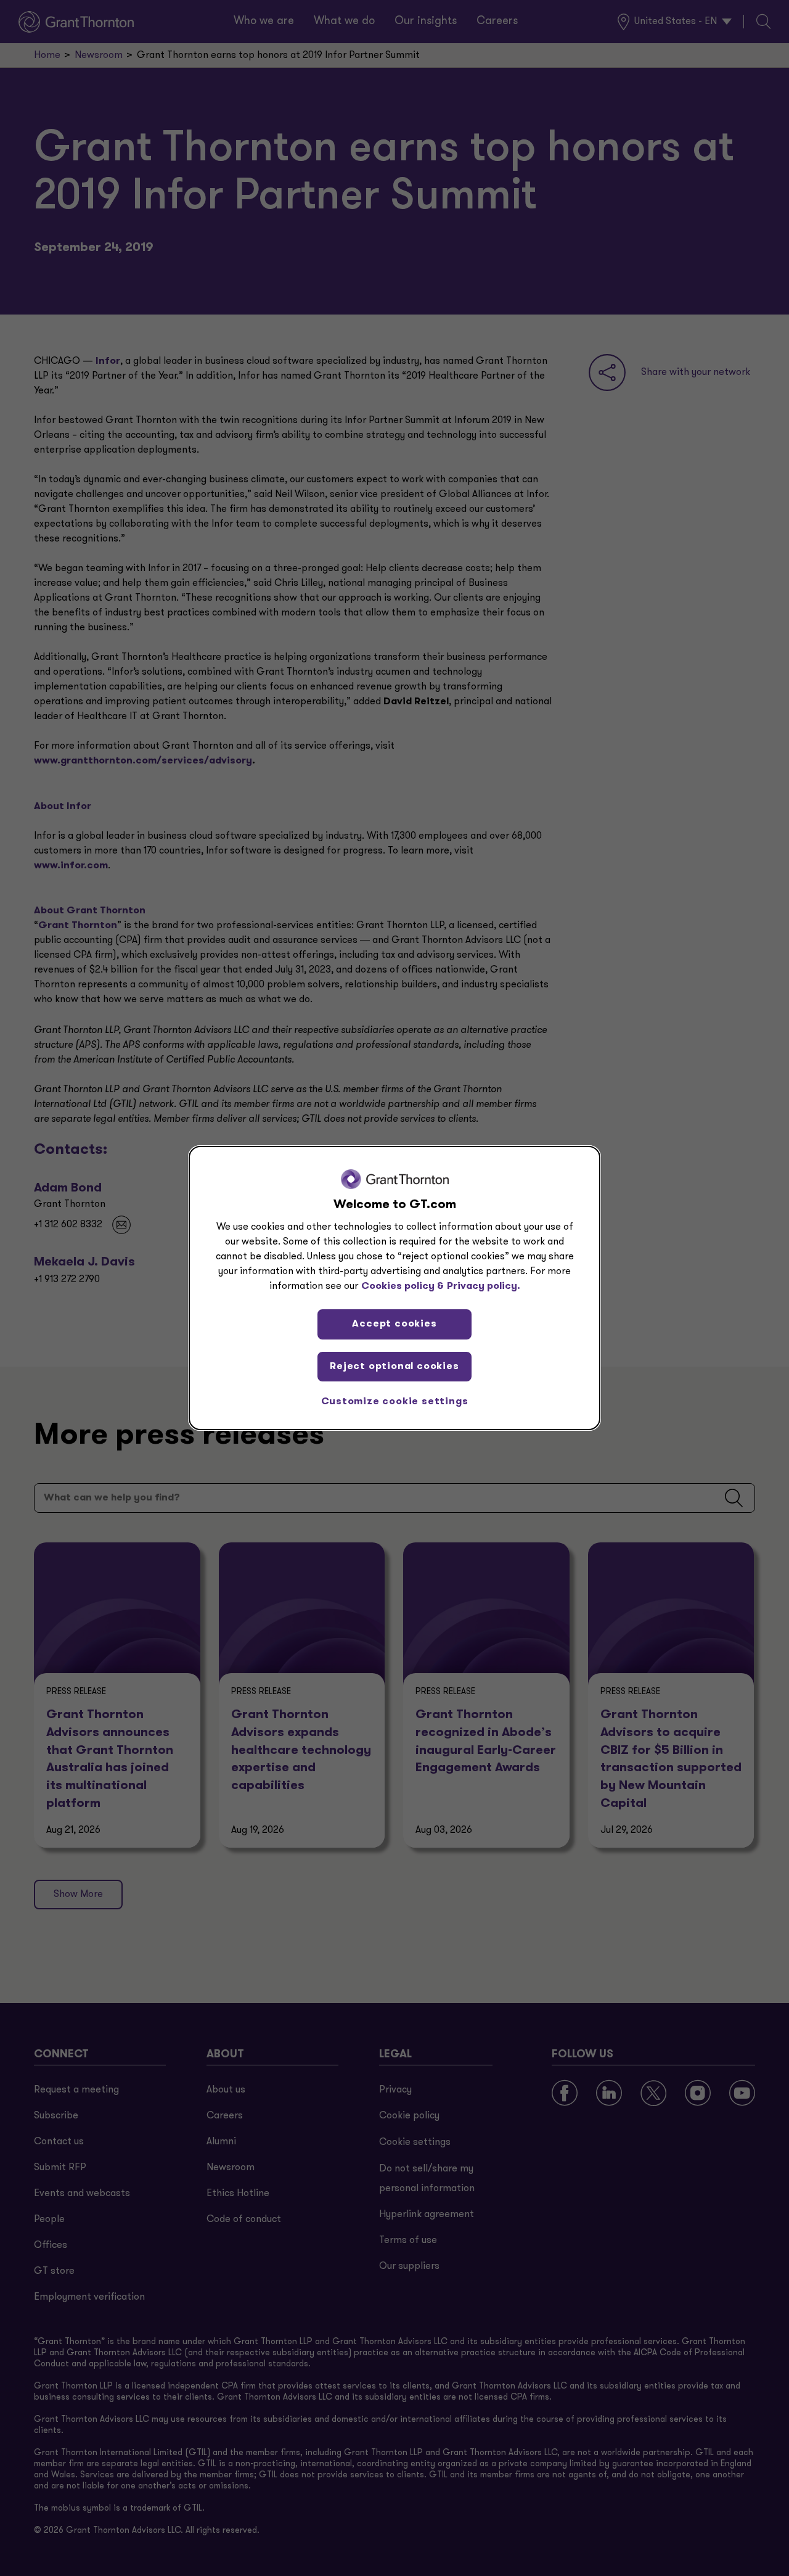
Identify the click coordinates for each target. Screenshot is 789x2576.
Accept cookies (394, 1324)
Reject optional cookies (394, 1367)
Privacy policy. (484, 1286)
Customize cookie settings (395, 1402)
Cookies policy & (403, 1286)
